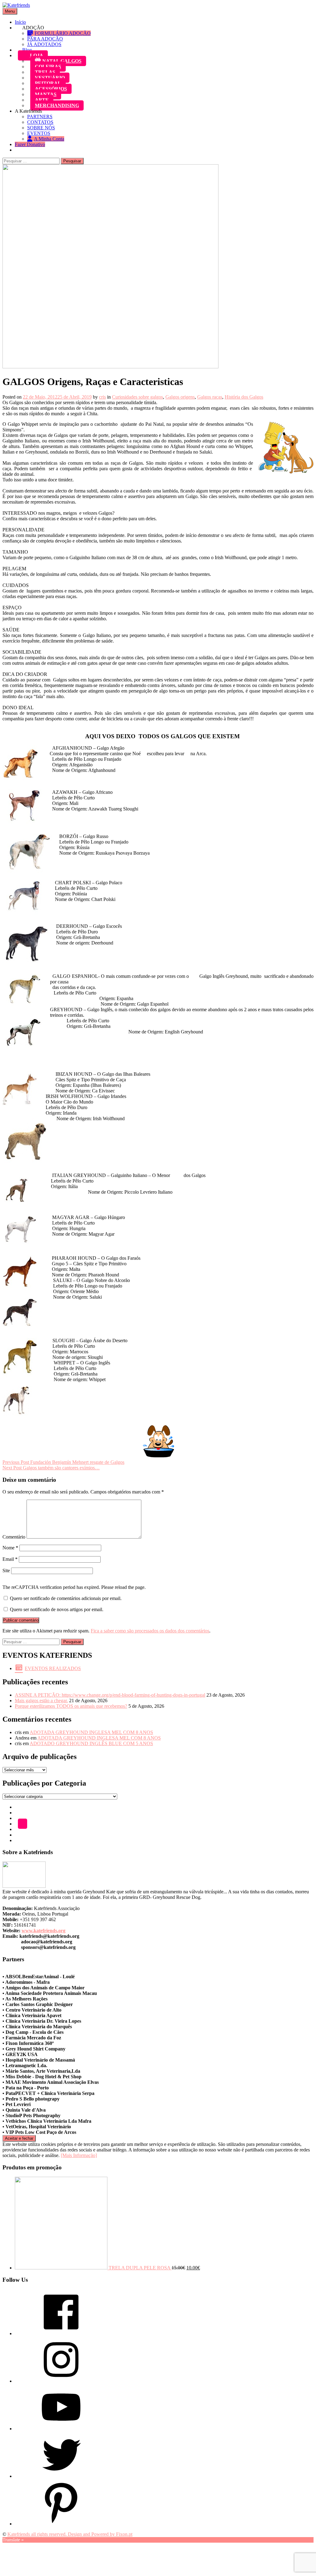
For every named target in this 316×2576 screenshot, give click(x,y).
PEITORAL (48, 83)
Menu (10, 11)
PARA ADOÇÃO (45, 39)
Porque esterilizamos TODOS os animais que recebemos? (71, 1706)
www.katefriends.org (44, 1931)
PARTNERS (40, 117)
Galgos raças (210, 397)
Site (6, 1571)
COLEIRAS (48, 67)
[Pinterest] (61, 2524)
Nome (10, 1548)
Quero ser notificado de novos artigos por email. (57, 1609)
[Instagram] (61, 2381)
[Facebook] (61, 2333)
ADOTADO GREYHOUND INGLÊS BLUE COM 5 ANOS (91, 1743)
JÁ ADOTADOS (44, 44)
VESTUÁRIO (50, 78)
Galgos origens (180, 397)
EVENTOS (39, 133)
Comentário (14, 1537)
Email (10, 1559)
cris (102, 397)
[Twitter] (61, 2476)
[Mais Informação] (79, 2155)
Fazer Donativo (30, 144)
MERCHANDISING (57, 105)
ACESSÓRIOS (51, 89)
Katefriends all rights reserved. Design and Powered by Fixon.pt (70, 2534)
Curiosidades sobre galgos (137, 397)
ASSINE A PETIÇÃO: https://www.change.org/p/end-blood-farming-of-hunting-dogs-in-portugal (110, 1695)
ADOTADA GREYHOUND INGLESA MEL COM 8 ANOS (91, 1732)
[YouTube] (61, 2429)
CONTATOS (40, 122)
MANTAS (46, 94)
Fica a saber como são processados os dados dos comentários (150, 1631)
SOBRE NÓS (41, 128)
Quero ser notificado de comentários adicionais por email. (66, 1598)
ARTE (42, 100)
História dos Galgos (244, 397)
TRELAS (45, 72)
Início (20, 22)
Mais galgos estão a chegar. (41, 1701)
